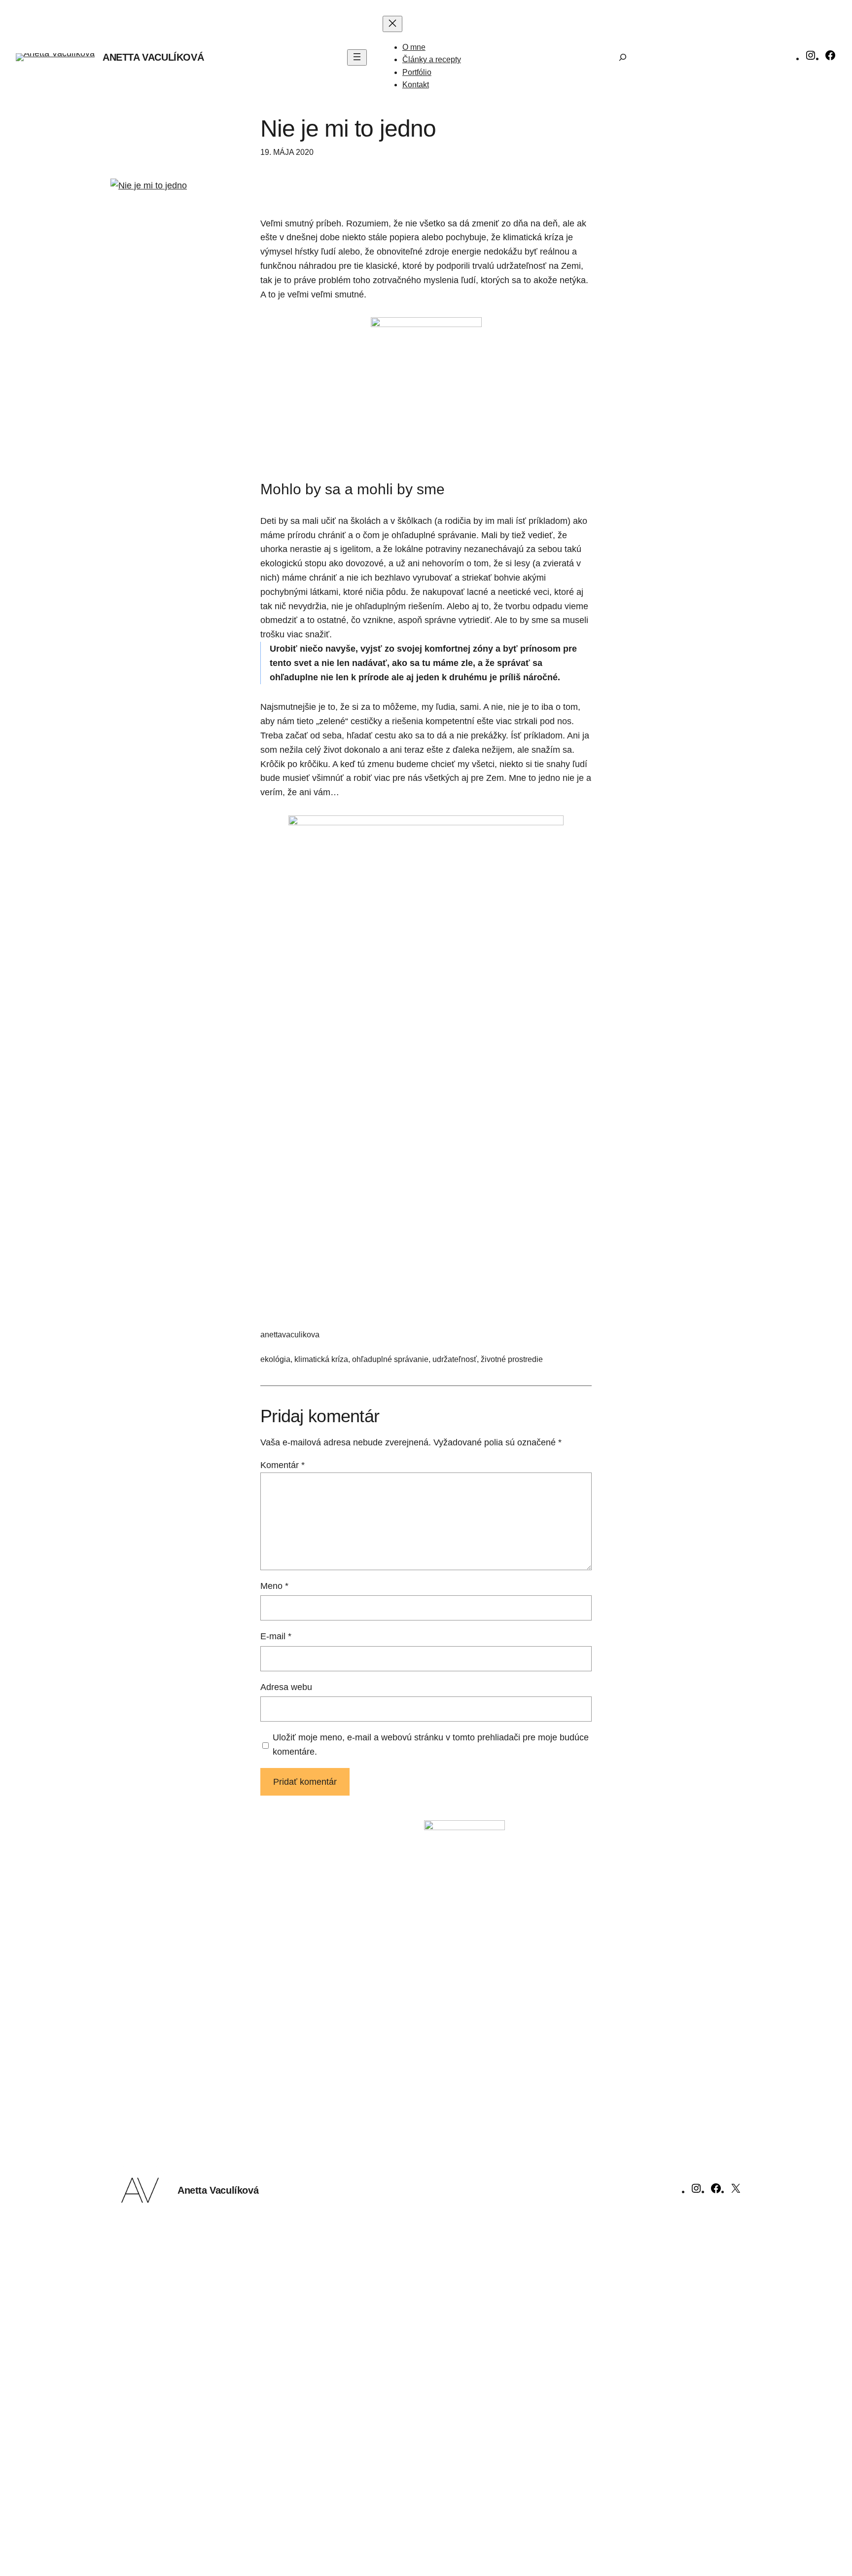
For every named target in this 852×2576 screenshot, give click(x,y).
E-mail (276, 1636)
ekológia (275, 1359)
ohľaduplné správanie (390, 1359)
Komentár (283, 1465)
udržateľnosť (455, 1359)
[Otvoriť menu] (357, 57)
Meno (274, 1586)
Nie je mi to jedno (348, 129)
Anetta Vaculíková (153, 57)
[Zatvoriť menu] (392, 24)
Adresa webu (286, 1687)
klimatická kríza (321, 1359)
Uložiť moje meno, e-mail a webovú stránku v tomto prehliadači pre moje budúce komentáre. (431, 1745)
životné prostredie (512, 1359)
